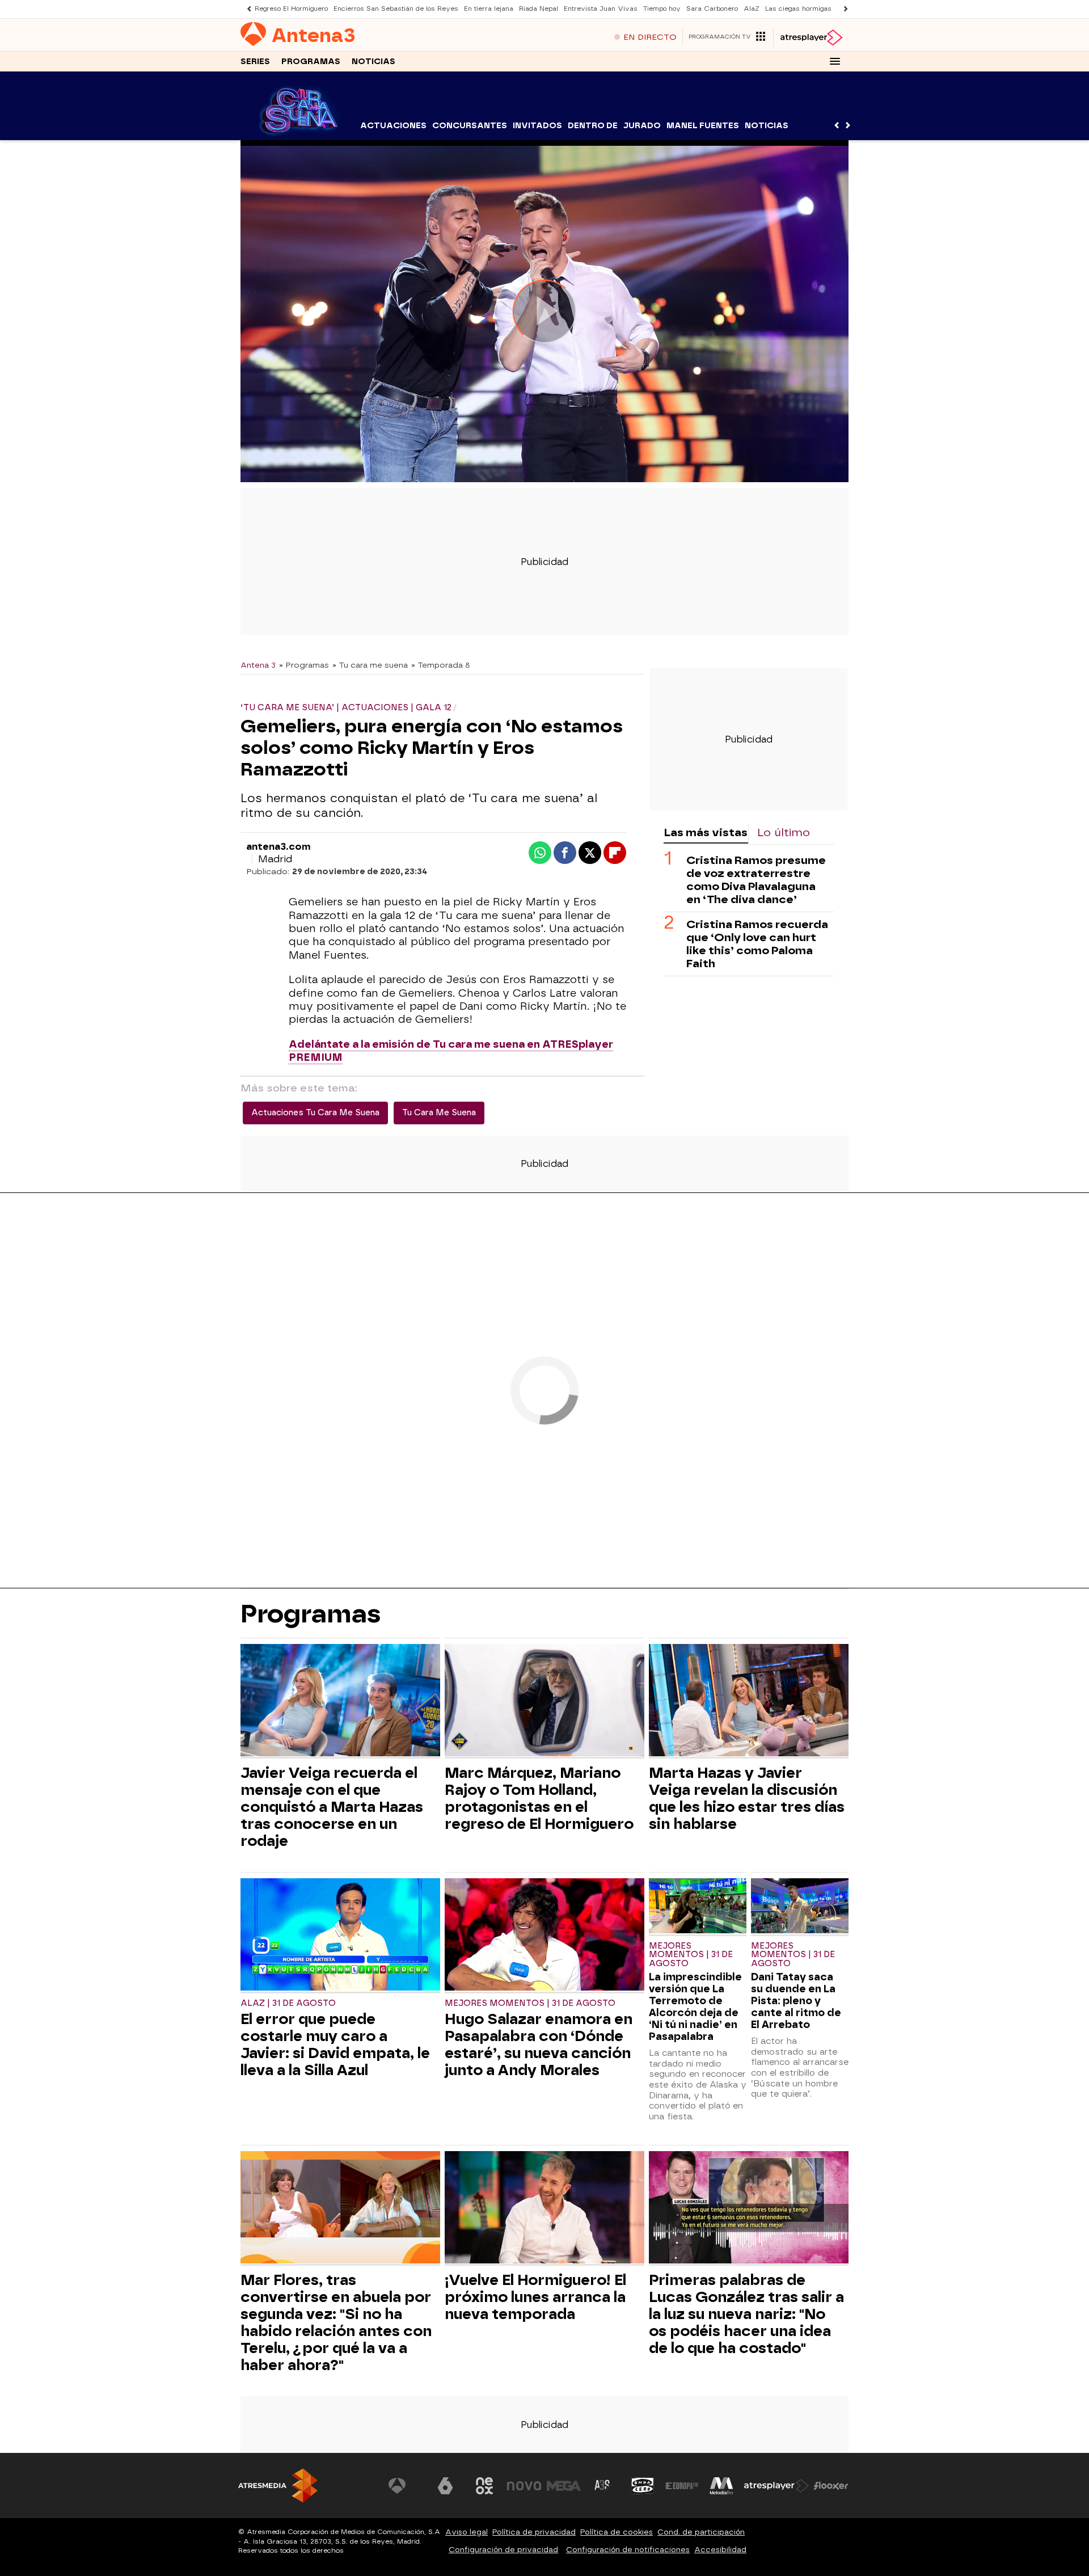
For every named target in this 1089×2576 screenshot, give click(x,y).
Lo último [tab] (784, 832)
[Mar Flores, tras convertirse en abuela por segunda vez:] (340, 2209)
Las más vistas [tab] (706, 832)
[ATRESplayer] (811, 37)
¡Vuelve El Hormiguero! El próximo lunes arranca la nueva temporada (535, 2297)
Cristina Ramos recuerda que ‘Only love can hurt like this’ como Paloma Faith (757, 943)
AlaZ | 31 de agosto (288, 2003)
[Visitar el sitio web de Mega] (564, 2486)
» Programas (304, 665)
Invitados (537, 126)
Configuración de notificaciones (628, 2550)
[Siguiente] (843, 9)
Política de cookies (617, 2532)
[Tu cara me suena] (299, 133)
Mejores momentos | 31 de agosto (530, 2003)
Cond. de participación (701, 2532)
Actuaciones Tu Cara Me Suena (315, 1113)
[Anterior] (246, 9)
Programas (311, 62)
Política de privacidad (534, 2532)
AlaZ (752, 9)
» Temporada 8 (441, 665)
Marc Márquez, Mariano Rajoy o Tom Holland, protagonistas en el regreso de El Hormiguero (539, 1798)
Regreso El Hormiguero (291, 9)
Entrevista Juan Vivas (601, 9)
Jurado (642, 126)
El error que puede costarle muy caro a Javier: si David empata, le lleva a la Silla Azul (335, 2044)
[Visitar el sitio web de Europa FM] (682, 2486)
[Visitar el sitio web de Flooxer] (831, 2486)
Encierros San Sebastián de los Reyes (396, 9)
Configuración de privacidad (503, 2550)
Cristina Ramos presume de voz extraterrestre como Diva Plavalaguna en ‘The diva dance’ (756, 879)
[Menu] (835, 61)
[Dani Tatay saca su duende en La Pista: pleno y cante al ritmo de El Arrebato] (800, 1907)
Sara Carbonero (712, 9)
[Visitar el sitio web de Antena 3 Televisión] (406, 2486)
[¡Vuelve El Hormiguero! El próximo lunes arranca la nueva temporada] (544, 2209)
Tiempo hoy (662, 9)
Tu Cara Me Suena (439, 1113)
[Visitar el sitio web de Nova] (524, 2486)
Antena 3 (258, 665)
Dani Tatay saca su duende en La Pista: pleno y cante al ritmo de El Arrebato (796, 2000)
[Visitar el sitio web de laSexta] (445, 2486)
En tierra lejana (489, 9)
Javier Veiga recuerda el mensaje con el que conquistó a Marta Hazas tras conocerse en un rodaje (332, 1807)
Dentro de (593, 126)
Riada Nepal (539, 9)
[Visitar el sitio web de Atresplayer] (776, 2486)
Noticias (373, 62)
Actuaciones (393, 126)
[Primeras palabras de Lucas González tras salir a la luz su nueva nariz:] (749, 2209)
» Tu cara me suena (370, 665)
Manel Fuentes (703, 126)
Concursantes (470, 126)
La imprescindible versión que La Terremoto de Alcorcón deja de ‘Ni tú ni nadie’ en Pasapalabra (695, 2006)
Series (255, 62)
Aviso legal (467, 2532)
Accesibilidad (720, 2550)
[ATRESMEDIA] (278, 2486)
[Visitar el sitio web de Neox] (484, 2486)
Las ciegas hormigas (798, 9)
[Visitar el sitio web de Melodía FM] (721, 2486)
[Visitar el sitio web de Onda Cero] (643, 2486)
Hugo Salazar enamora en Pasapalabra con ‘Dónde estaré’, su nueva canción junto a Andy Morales (539, 2044)
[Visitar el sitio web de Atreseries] (603, 2486)
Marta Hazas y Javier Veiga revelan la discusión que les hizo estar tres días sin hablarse (747, 1798)
